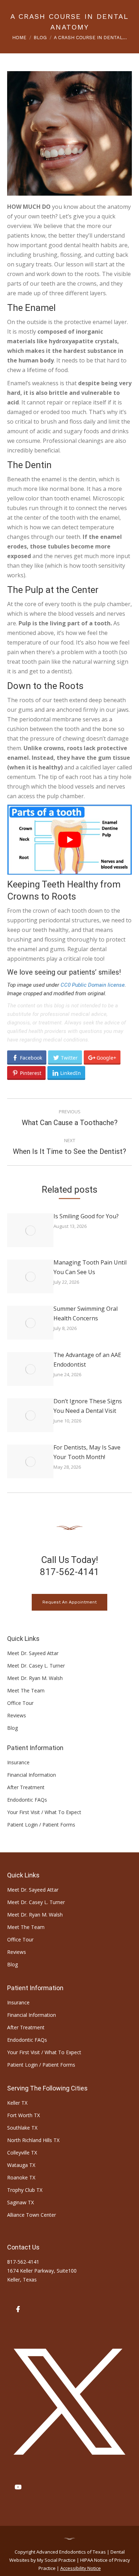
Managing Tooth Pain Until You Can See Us (90, 1267)
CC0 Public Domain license (93, 985)
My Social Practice (56, 2560)
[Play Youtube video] (69, 840)
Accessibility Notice (81, 2568)
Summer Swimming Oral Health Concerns (86, 1313)
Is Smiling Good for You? (86, 1216)
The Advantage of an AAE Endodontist (87, 1360)
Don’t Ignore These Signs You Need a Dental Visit (88, 1406)
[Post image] (30, 1230)
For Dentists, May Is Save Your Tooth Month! (87, 1452)
